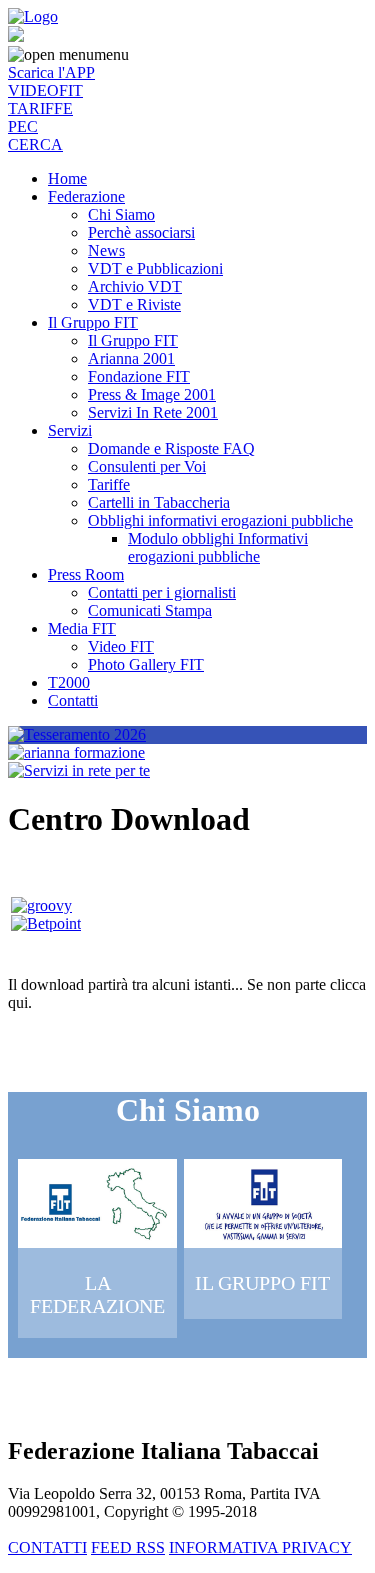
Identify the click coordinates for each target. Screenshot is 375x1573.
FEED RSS (128, 1547)
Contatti (73, 700)
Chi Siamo (121, 214)
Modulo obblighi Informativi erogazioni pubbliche (218, 547)
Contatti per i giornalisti (162, 592)
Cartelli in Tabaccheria (159, 502)
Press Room (86, 574)
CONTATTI (47, 1547)
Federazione (86, 196)
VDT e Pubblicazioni (155, 268)
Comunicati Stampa (150, 610)
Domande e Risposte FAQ (171, 448)
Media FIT (82, 628)
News (106, 250)
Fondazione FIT (139, 376)
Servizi (70, 430)
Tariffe (109, 484)
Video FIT (121, 646)
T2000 (69, 682)
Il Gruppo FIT (93, 322)
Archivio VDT (135, 286)
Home (67, 178)
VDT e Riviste (134, 304)
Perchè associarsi (141, 232)
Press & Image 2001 (152, 394)
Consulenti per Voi (147, 466)
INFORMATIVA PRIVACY (260, 1547)
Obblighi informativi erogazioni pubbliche (220, 520)
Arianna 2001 (131, 358)
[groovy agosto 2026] (41, 905)
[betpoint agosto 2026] (46, 923)
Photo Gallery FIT (146, 664)
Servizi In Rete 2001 (153, 412)
